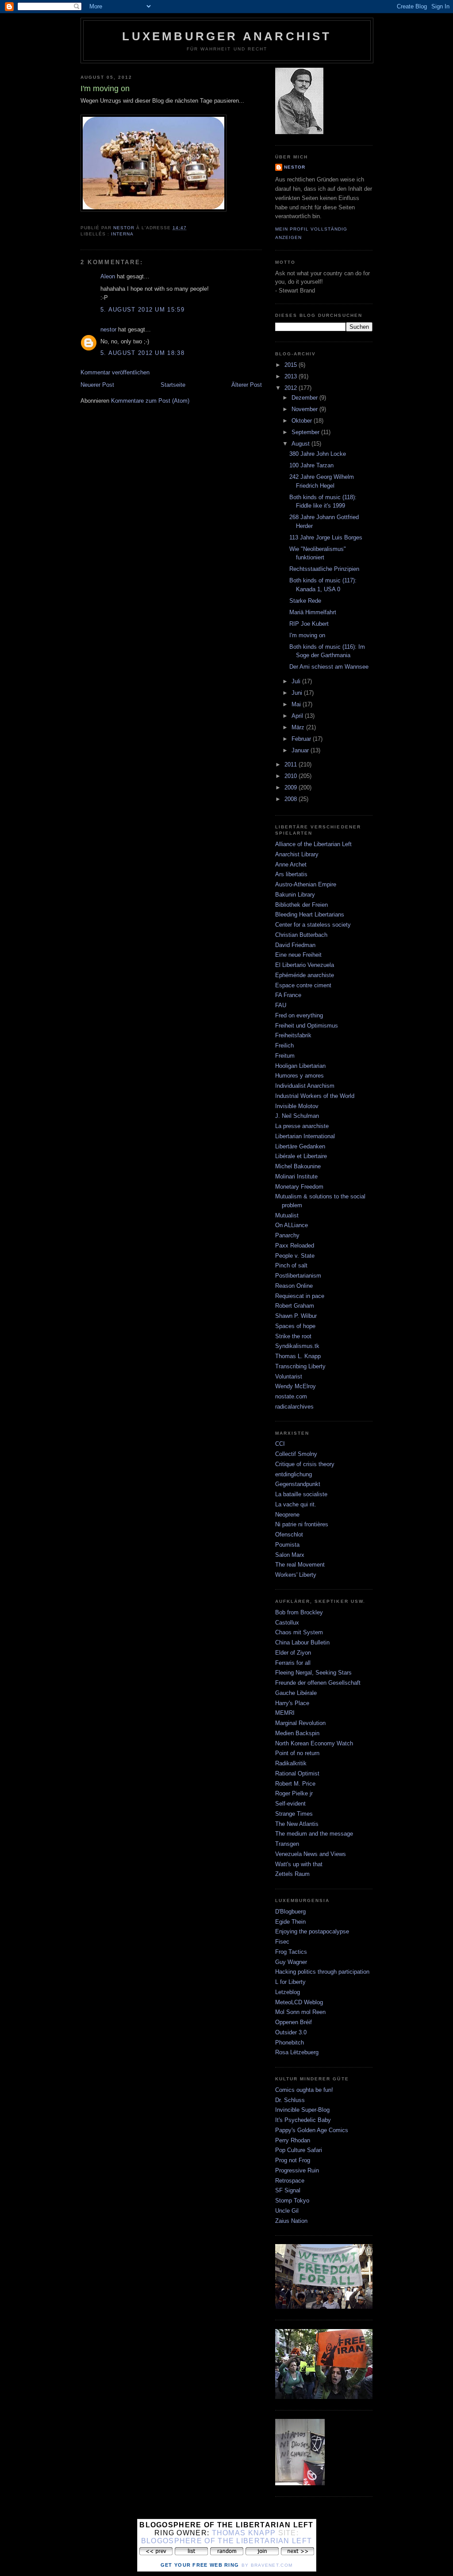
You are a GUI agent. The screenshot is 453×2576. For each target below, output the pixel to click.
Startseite (173, 385)
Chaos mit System (299, 1632)
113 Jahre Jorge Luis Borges (326, 537)
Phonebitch (290, 2043)
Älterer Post (247, 385)
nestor (108, 329)
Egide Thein (290, 1922)
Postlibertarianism (298, 1276)
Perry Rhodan (293, 2140)
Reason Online (294, 1286)
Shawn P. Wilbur (296, 1316)
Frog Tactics (291, 1952)
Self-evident (290, 1804)
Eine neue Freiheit (298, 955)
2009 (292, 787)
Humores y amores (299, 1076)
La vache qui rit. (296, 1504)
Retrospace (290, 2181)
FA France (288, 995)
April (298, 716)
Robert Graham (295, 1306)
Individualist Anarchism (305, 1086)
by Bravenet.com (267, 2565)
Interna (122, 234)
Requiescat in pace (300, 1296)
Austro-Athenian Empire (306, 884)
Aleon (108, 276)
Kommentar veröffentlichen (115, 372)
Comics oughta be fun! (304, 2090)
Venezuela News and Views (311, 1854)
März (299, 727)
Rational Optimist (297, 1773)
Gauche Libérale (296, 1693)
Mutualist (287, 1215)
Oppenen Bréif (294, 2022)
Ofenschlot (289, 1534)
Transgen (287, 1844)
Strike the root (293, 1336)
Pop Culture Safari (299, 2150)
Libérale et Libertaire (301, 1156)
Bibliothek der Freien (301, 905)
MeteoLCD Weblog (299, 2002)
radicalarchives (294, 1407)
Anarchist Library (297, 854)
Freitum (285, 1056)
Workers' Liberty (296, 1575)
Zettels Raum (292, 1874)
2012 (292, 388)
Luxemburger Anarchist (227, 36)
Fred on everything (299, 1015)
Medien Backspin (297, 1733)
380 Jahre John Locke (318, 454)
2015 (292, 365)
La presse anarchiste (302, 1126)
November (305, 409)
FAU (281, 1005)
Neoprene (287, 1515)
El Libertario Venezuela (305, 965)
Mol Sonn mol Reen (300, 2012)
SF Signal (288, 2190)
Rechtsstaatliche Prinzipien (324, 569)
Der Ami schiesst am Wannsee (329, 667)
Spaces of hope (295, 1326)
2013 (292, 376)
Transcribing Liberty (300, 1366)
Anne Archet (291, 864)
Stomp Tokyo (292, 2201)
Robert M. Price (295, 1784)
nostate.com (291, 1396)
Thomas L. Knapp (298, 1356)
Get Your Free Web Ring (200, 2565)
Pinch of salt (291, 1265)
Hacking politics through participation (322, 1972)
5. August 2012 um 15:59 (142, 310)
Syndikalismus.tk (297, 1346)
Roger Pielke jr (294, 1793)
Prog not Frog (293, 2160)
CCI (280, 1444)
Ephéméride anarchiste (305, 975)
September (306, 432)
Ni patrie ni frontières (302, 1524)
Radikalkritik (291, 1763)
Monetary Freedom (299, 1187)
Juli (297, 681)
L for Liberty (290, 1982)
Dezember (305, 398)
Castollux (287, 1623)
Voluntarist (289, 1377)
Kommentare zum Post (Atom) (150, 401)
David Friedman (295, 945)
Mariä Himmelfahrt (313, 612)
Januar (301, 750)
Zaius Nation (291, 2221)
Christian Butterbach (301, 935)
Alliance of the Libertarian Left (313, 844)
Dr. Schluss (290, 2100)
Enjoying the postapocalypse (312, 1931)
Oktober (303, 421)
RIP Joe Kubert (309, 624)
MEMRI (285, 1713)
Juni (298, 693)
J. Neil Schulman (297, 1116)
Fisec (282, 1942)
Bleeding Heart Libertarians (310, 914)
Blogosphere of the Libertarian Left (227, 2541)
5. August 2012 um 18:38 (142, 353)
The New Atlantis (297, 1824)
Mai (297, 704)
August (301, 444)
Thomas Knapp (244, 2533)
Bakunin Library (295, 895)
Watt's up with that (299, 1864)
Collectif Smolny (296, 1454)
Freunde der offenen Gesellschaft (318, 1683)
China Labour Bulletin (302, 1642)
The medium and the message (314, 1834)
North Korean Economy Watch (314, 1743)
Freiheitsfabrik (293, 1035)
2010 (292, 776)
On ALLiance (292, 1225)
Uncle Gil (287, 2211)
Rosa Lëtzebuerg (297, 2052)
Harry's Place (292, 1703)
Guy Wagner (291, 1962)
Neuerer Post (97, 385)
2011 (292, 764)
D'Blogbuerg (290, 1912)
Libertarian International (305, 1136)
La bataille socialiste (301, 1494)
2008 (292, 799)
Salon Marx (290, 1555)
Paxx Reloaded (295, 1246)
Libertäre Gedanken (300, 1146)
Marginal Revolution (300, 1723)
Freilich (284, 1045)
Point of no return (297, 1753)
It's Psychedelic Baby (303, 2120)
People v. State (295, 1256)
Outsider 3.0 (291, 2032)
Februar (302, 739)
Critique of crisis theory (305, 1464)
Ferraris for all (293, 1663)
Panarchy (287, 1235)
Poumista (287, 1545)
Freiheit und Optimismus (307, 1026)
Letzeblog (288, 1992)
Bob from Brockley (299, 1612)
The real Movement (300, 1565)
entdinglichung (294, 1474)
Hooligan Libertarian (300, 1066)
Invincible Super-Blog (302, 2110)
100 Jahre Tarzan (311, 465)
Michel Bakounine (298, 1166)
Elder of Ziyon (293, 1653)
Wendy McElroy (296, 1386)
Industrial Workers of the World (315, 1096)
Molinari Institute (296, 1176)
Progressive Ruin (297, 2170)
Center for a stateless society (313, 925)
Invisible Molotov (297, 1106)
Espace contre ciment (303, 985)
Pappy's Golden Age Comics (312, 2130)
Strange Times (294, 1814)
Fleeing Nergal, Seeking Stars (313, 1673)
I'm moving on (307, 635)
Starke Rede (305, 601)
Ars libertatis (291, 874)
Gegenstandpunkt (298, 1484)
